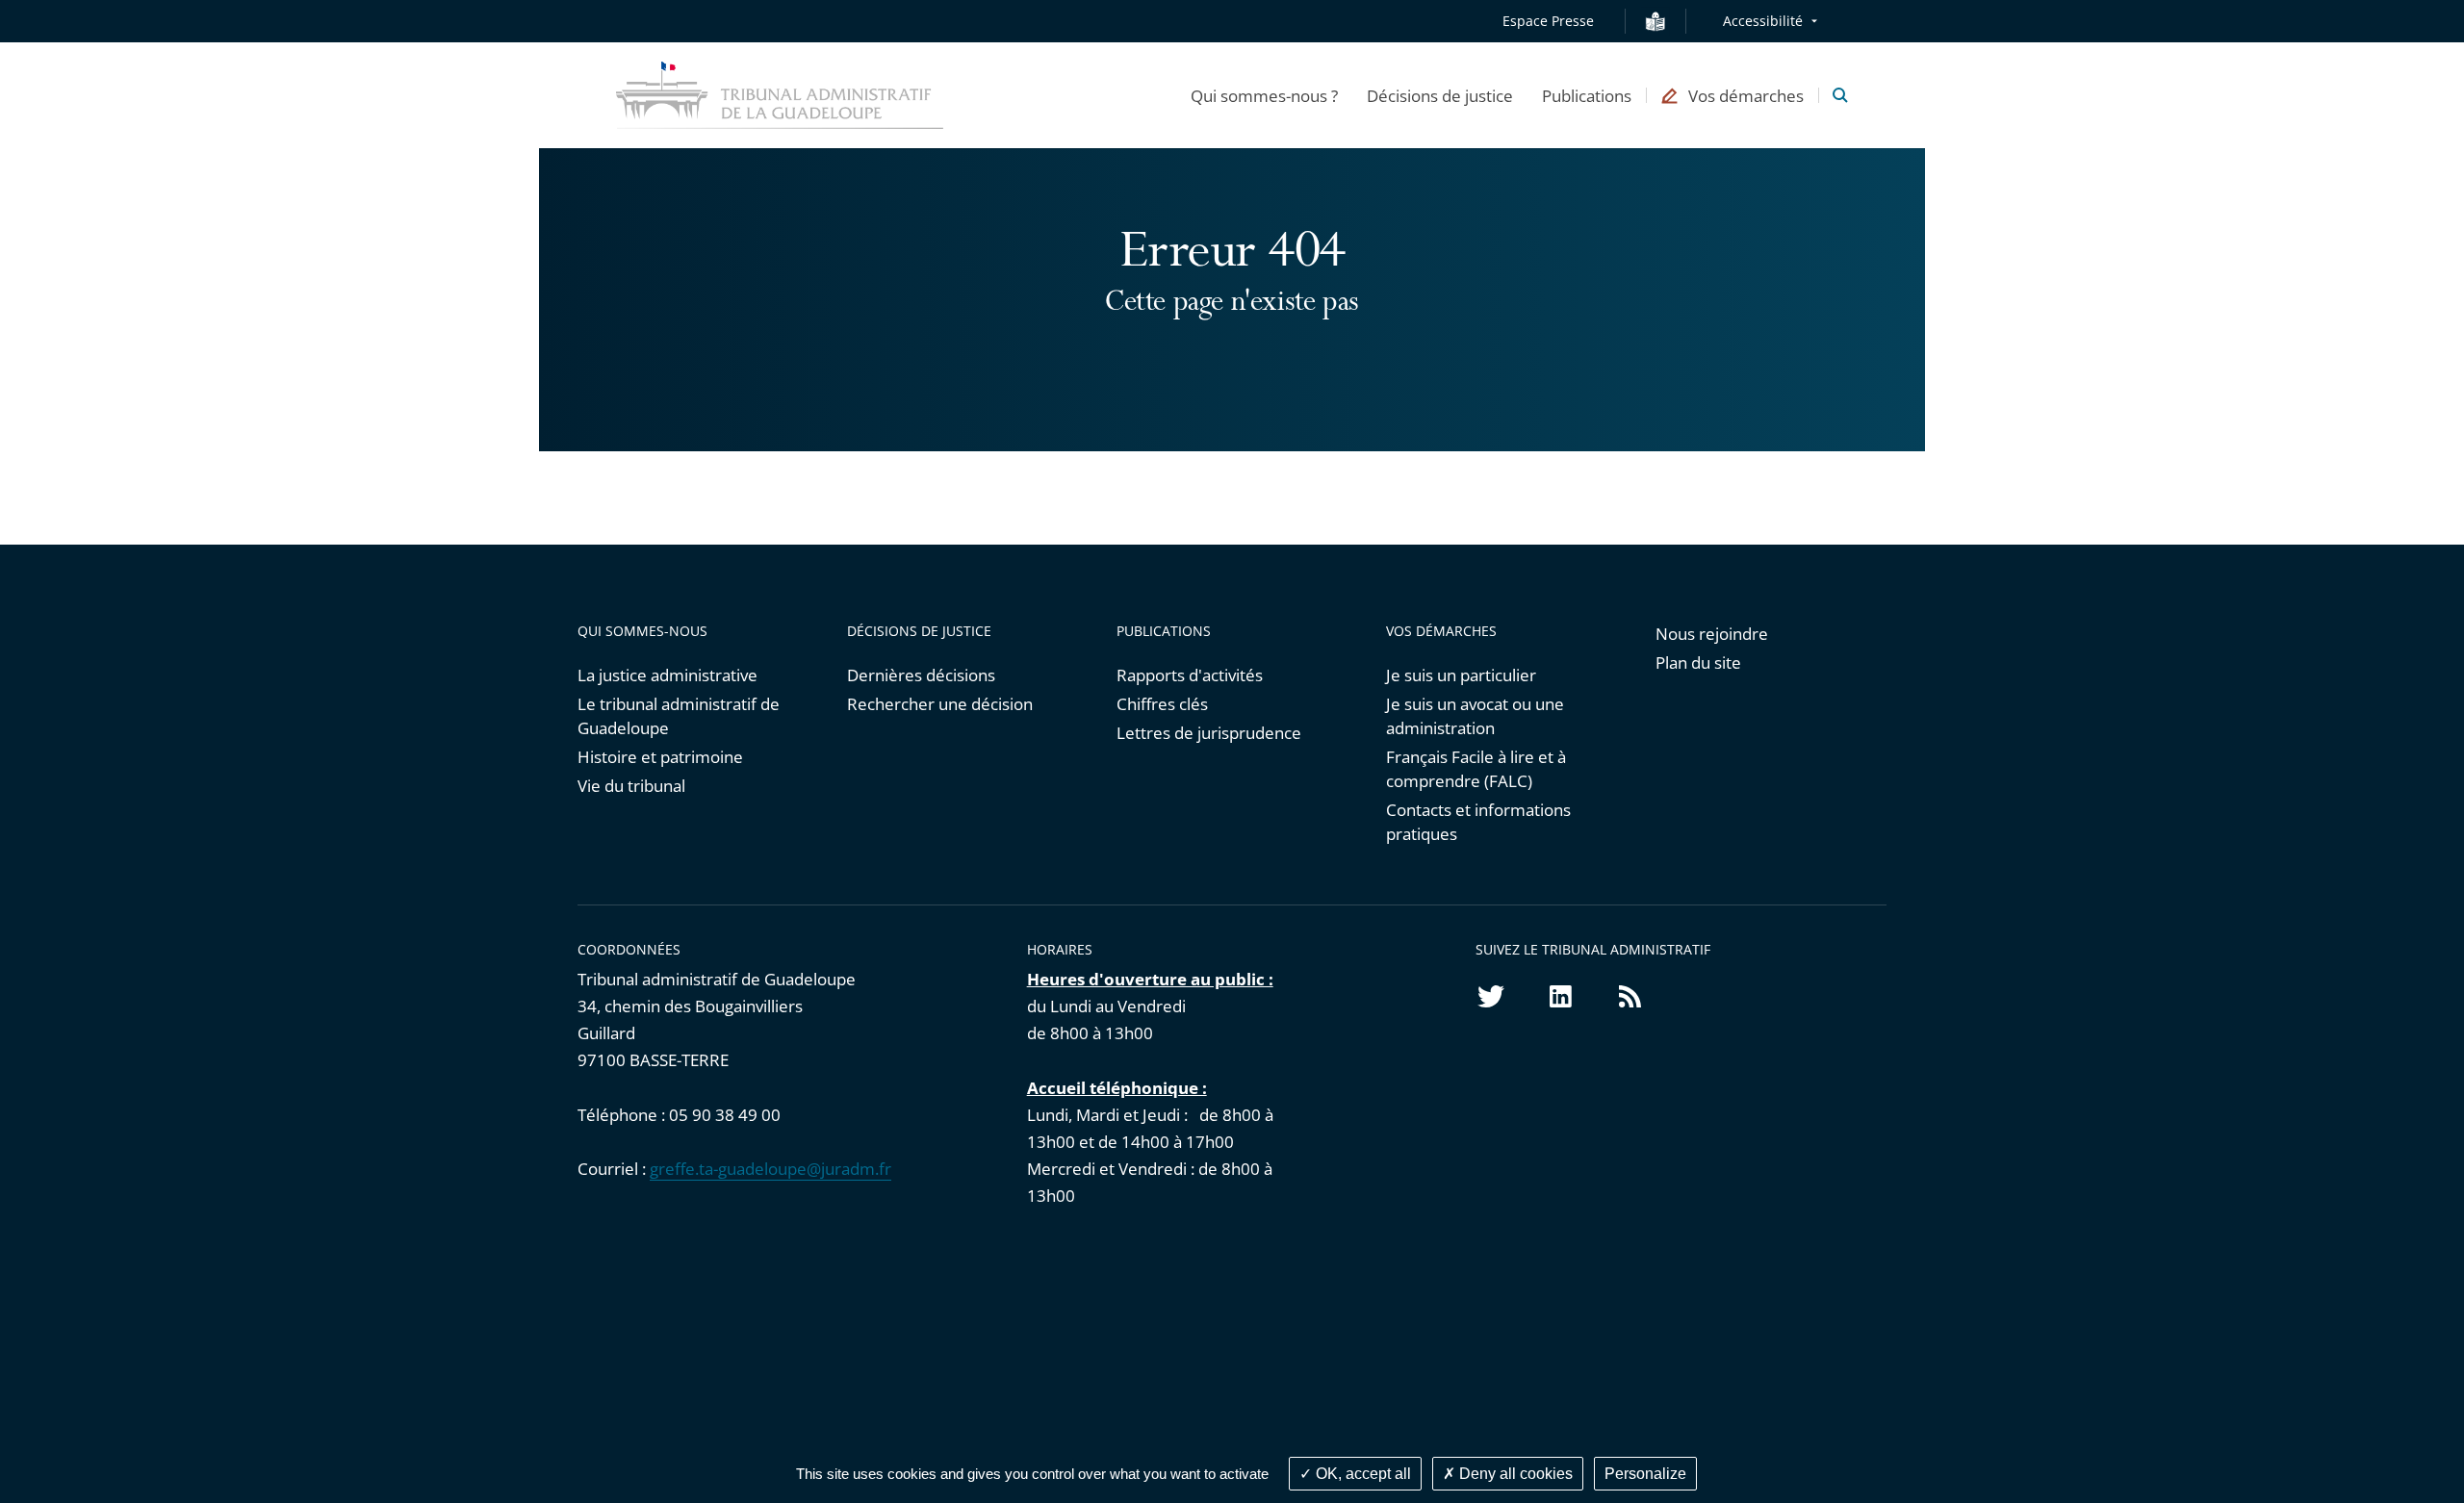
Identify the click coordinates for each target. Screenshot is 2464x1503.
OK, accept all (1361, 1474)
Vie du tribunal (631, 786)
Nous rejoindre (1712, 634)
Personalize (1645, 1474)
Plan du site (1698, 662)
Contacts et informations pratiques (1478, 822)
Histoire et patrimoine (660, 757)
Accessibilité (1763, 21)
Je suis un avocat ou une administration (1475, 716)
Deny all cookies (1514, 1474)
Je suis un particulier (1461, 675)
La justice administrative (667, 675)
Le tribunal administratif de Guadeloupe (679, 716)
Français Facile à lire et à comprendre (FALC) (1476, 769)
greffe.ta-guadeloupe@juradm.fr (770, 1169)
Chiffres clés (1162, 704)
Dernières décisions (921, 675)
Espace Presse (1548, 21)
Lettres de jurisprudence (1209, 733)
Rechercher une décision (940, 704)
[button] (1264, 95)
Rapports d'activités (1190, 675)
